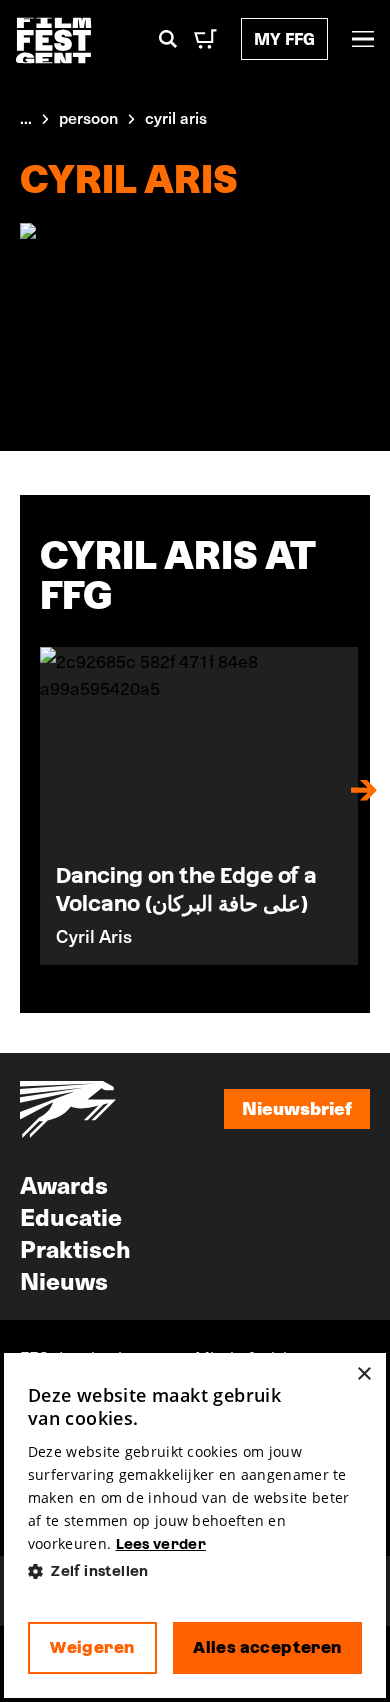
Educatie (71, 1216)
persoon (88, 117)
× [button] (363, 1374)
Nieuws (64, 1280)
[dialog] (195, 1525)
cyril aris (176, 117)
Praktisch (75, 1248)
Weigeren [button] (92, 1647)
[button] (195, 1571)
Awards (64, 1184)
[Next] (364, 790)
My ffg (284, 38)
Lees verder (161, 1544)
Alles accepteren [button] (267, 1647)
